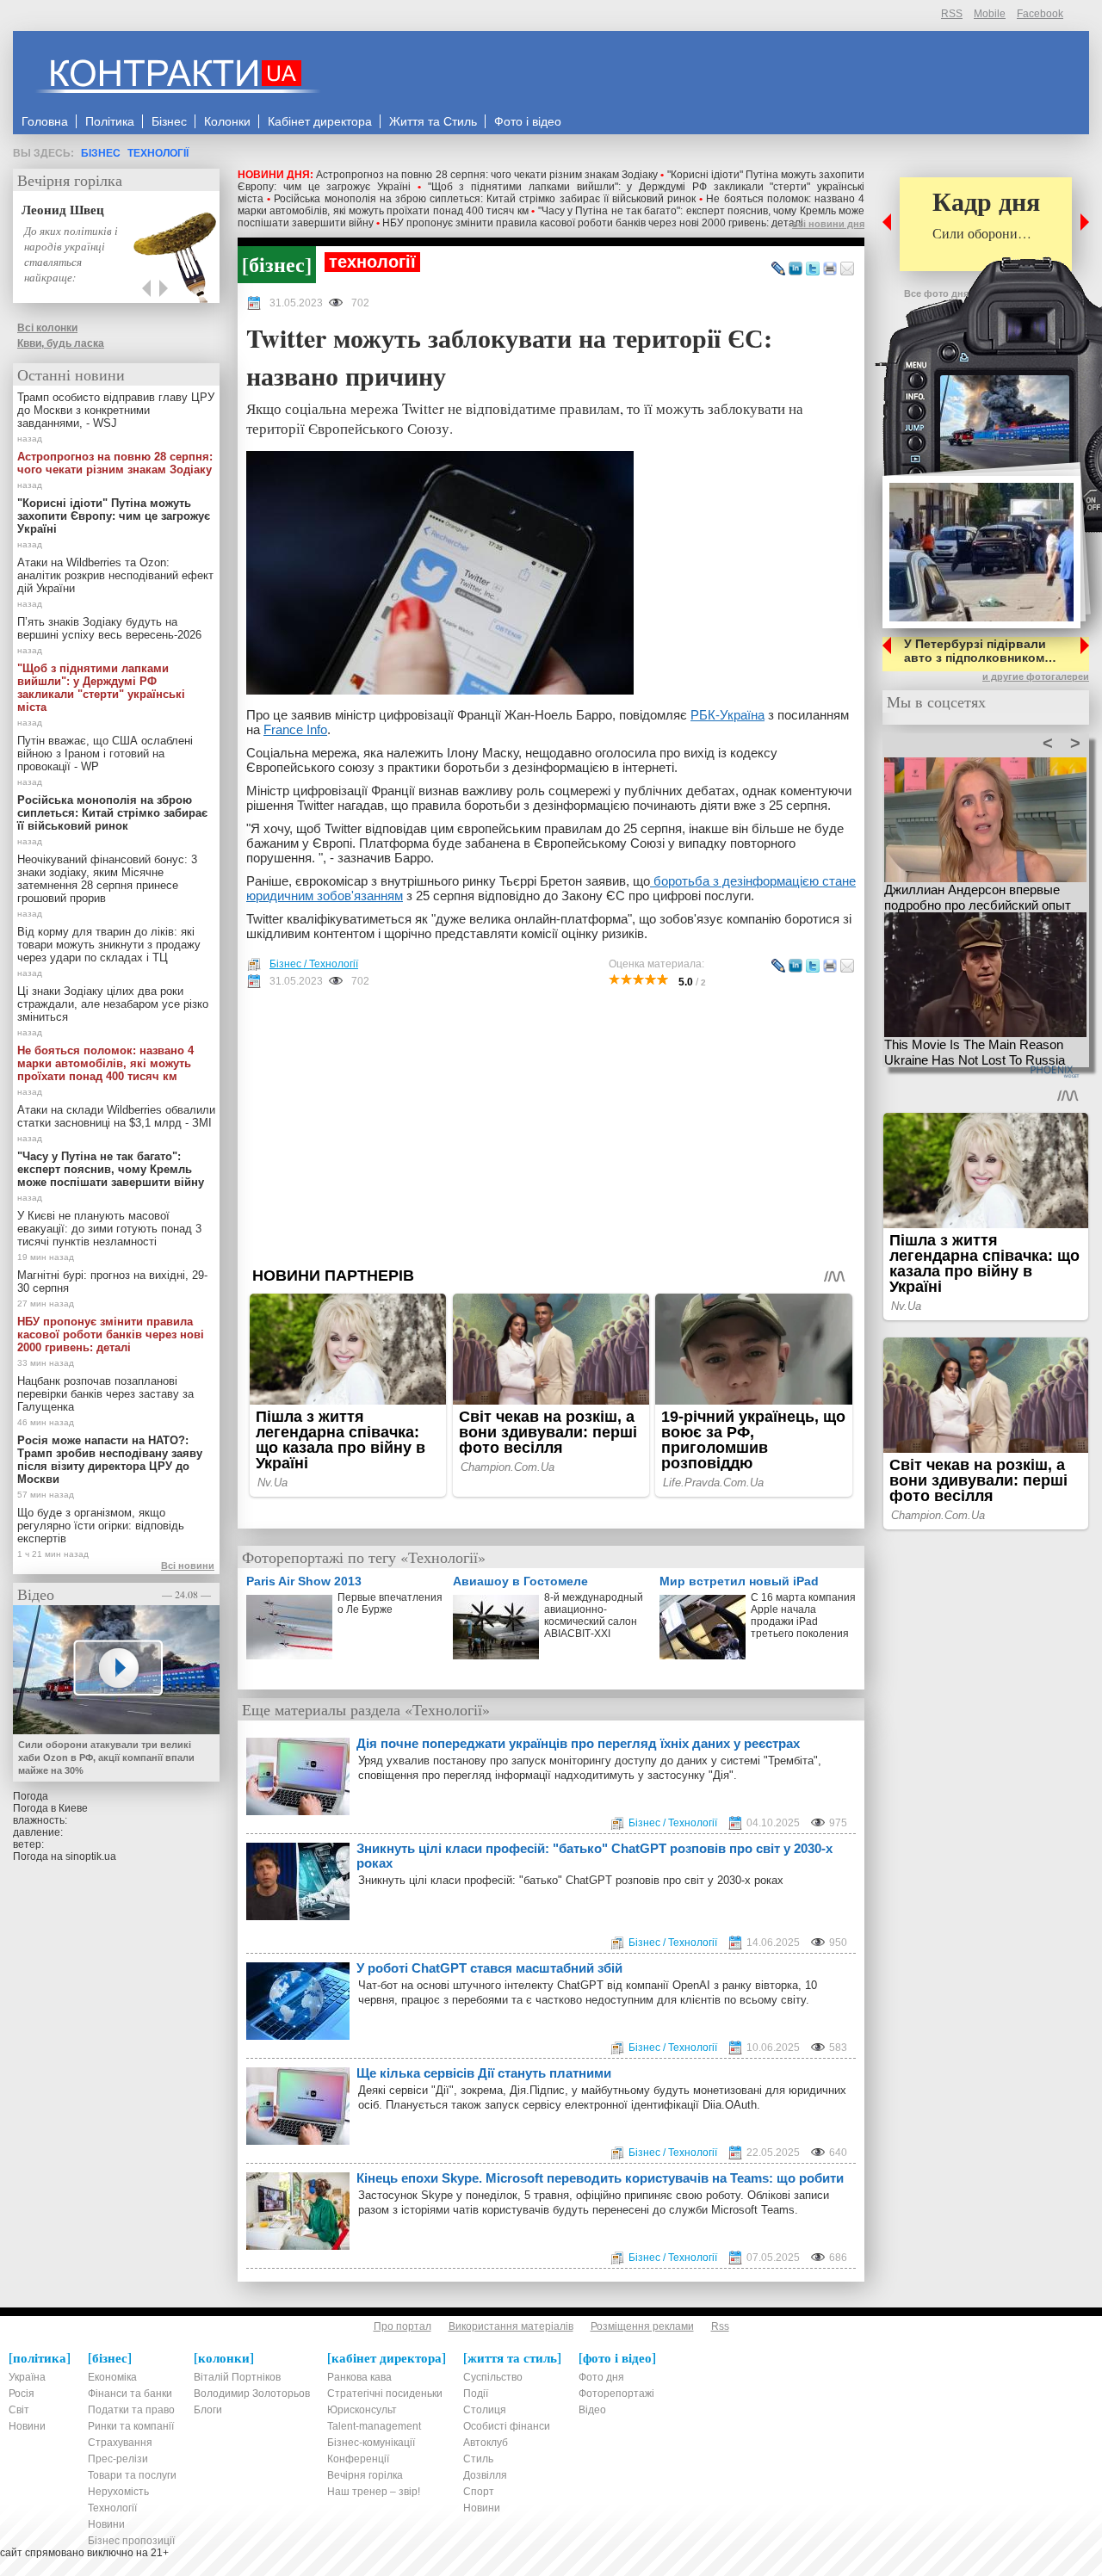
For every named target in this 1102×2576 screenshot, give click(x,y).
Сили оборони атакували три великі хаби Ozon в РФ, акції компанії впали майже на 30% (106, 1757)
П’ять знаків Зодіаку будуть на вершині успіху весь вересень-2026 (109, 628)
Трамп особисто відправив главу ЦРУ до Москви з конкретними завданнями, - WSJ (116, 410)
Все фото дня (936, 293)
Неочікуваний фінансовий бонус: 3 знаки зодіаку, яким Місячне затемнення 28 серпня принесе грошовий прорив (107, 879)
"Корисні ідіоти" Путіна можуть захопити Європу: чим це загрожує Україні (114, 516)
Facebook (1040, 14)
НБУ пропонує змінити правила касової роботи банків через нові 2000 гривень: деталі (593, 223)
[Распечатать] (830, 269)
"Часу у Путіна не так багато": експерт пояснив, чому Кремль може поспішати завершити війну (111, 1169)
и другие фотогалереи (1036, 676)
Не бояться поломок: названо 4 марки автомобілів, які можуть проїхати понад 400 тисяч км (105, 1063)
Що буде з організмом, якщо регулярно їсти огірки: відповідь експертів (101, 1526)
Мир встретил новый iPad (739, 1581)
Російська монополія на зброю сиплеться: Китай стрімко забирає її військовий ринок (485, 199)
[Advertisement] (551, 1127)
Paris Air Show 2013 (304, 1581)
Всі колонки (47, 328)
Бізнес (101, 153)
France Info (295, 729)
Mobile (990, 14)
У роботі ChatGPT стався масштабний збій (489, 1968)
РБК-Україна (727, 715)
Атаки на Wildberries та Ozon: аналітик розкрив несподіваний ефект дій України (115, 575)
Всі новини (188, 1566)
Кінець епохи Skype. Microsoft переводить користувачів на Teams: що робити (600, 2178)
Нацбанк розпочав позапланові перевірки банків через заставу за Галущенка (105, 1394)
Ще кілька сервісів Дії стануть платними (484, 2073)
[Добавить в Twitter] (813, 269)
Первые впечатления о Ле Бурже (390, 1603)
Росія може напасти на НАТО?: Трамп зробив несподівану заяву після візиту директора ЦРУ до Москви (110, 1460)
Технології (158, 153)
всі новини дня (828, 224)
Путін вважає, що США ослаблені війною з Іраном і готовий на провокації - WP (105, 754)
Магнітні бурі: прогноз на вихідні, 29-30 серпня (112, 1282)
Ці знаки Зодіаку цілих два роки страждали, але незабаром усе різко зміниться (113, 1004)
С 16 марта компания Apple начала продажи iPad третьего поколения (803, 1615)
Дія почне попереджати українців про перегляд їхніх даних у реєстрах (578, 1743)
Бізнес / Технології (314, 964)
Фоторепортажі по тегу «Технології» (364, 1557)
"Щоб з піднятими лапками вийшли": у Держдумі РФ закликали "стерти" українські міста (101, 688)
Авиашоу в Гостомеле (520, 1581)
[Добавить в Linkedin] (796, 269)
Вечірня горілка (70, 180)
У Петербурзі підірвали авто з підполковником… (980, 651)
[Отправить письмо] (847, 269)
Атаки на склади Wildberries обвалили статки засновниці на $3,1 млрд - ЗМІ (116, 1116)
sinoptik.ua (91, 1856)
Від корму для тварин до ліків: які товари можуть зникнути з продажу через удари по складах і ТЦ (109, 945)
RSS (952, 14)
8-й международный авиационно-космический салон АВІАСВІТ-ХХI (594, 1615)
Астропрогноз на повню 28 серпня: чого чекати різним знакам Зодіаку (487, 175)
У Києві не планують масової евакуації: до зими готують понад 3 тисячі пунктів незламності (109, 1229)
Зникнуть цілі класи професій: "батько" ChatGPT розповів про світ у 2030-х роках (594, 1856)
